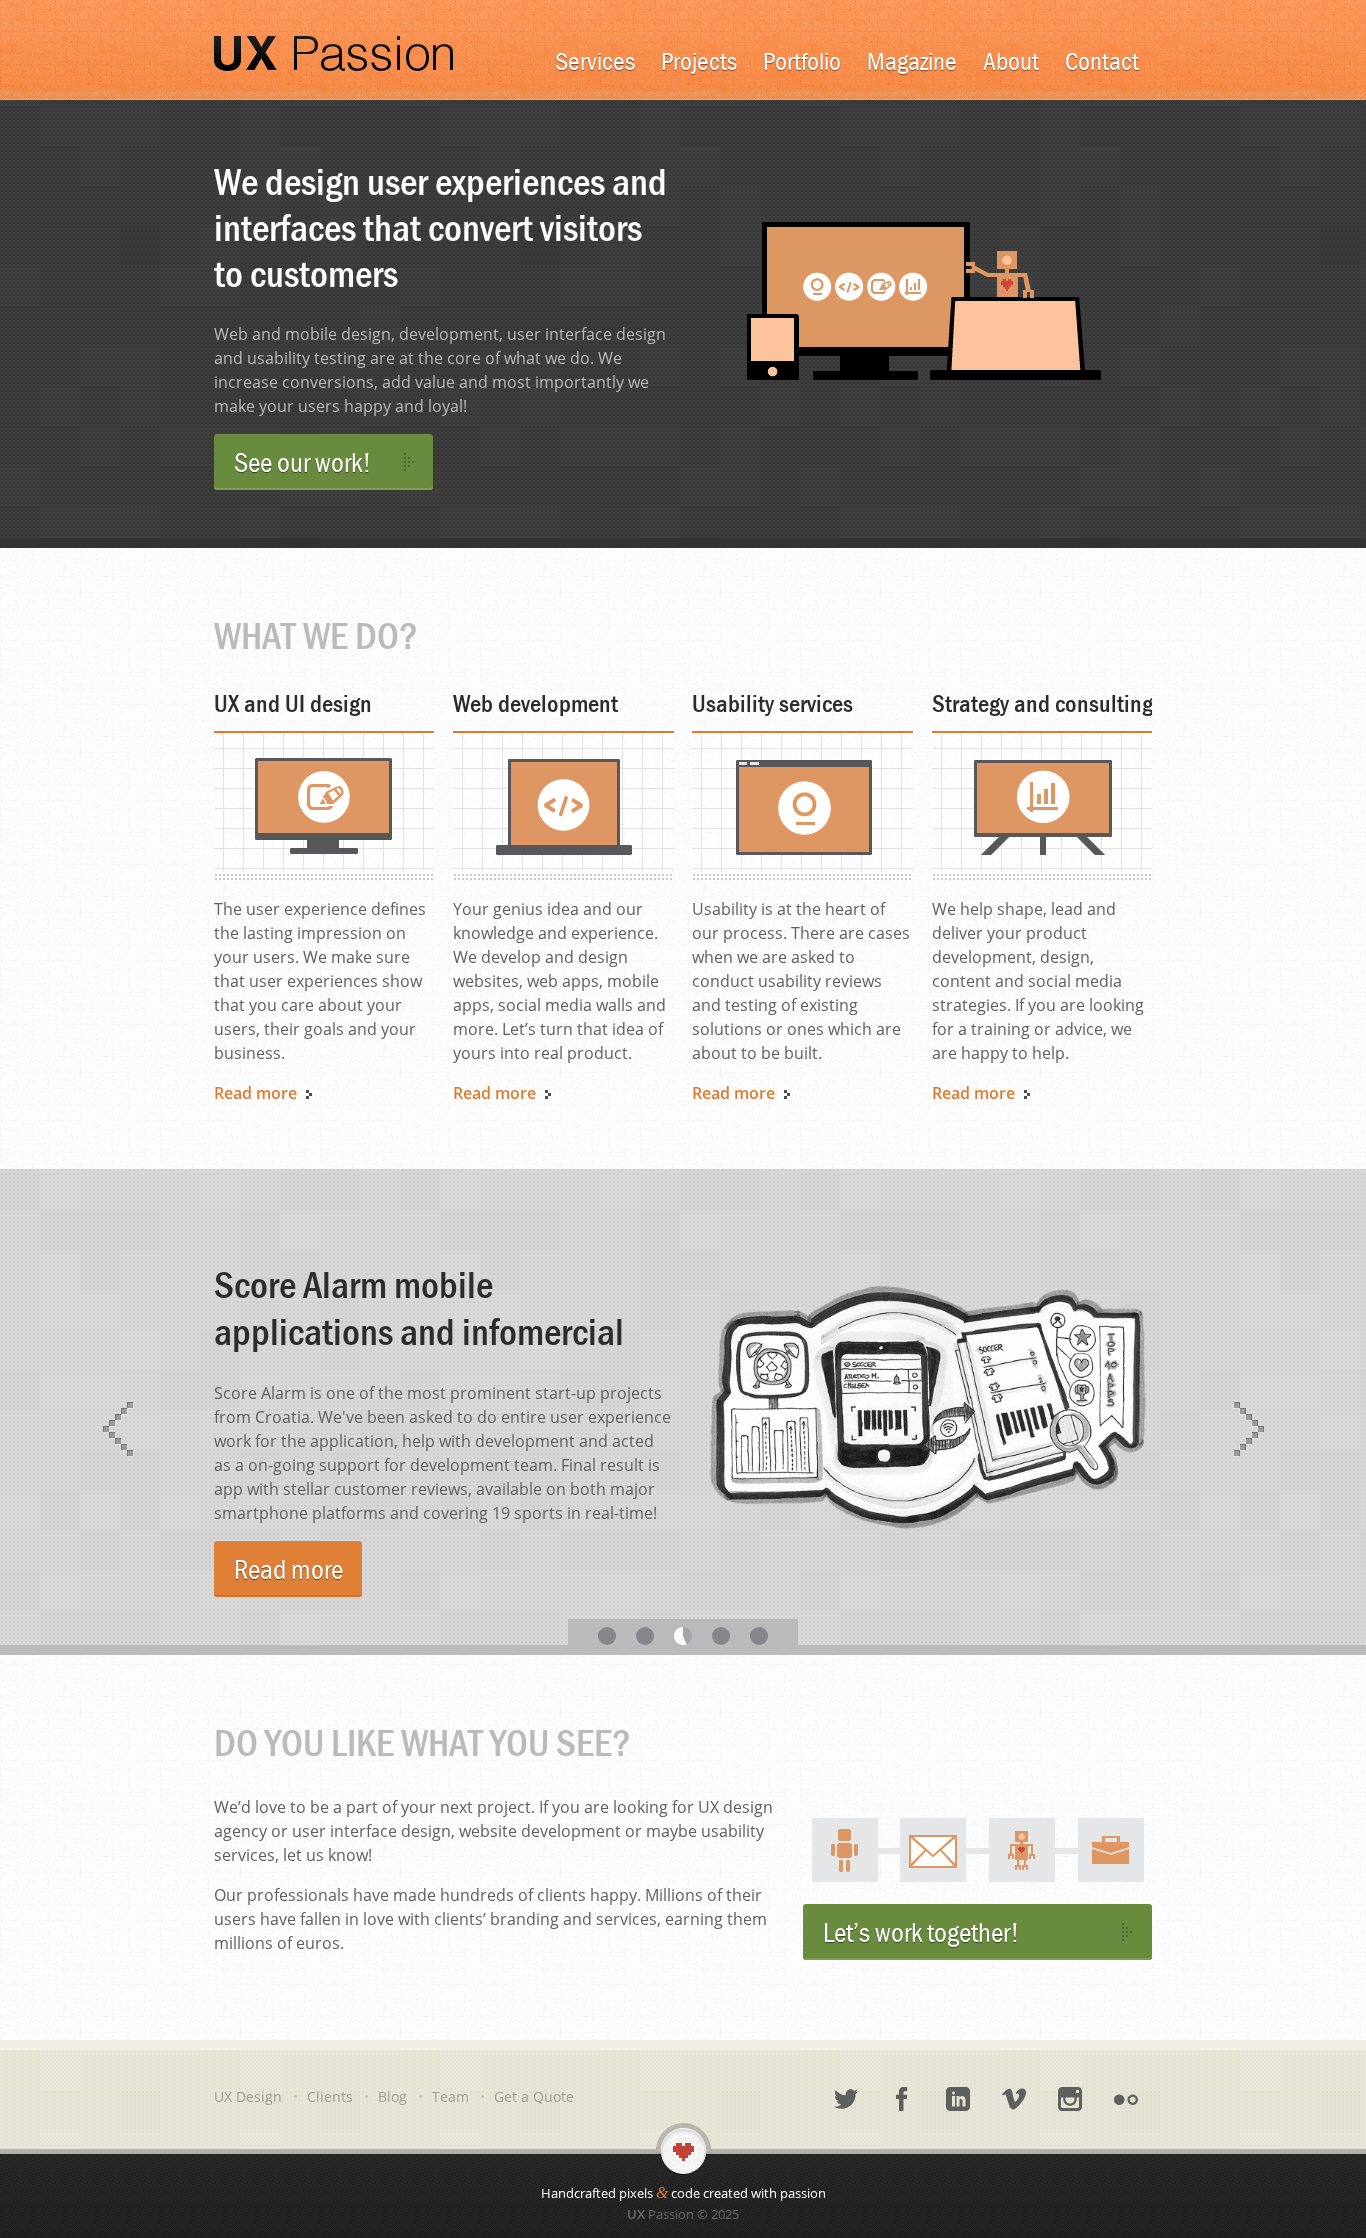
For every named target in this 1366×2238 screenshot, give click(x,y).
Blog (392, 2096)
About (1011, 61)
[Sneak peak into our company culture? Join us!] (1070, 2099)
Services (595, 61)
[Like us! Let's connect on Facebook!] (902, 2099)
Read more (288, 1569)
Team (450, 2096)
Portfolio (802, 61)
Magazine (912, 61)
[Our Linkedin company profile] (958, 2099)
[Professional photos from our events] (1126, 2099)
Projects (699, 61)
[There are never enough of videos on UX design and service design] (1014, 2099)
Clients (330, 2096)
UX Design (248, 2096)
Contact (1102, 61)
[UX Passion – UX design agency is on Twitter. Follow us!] (846, 2099)
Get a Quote (534, 2096)
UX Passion (333, 50)
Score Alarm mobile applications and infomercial (419, 1307)
